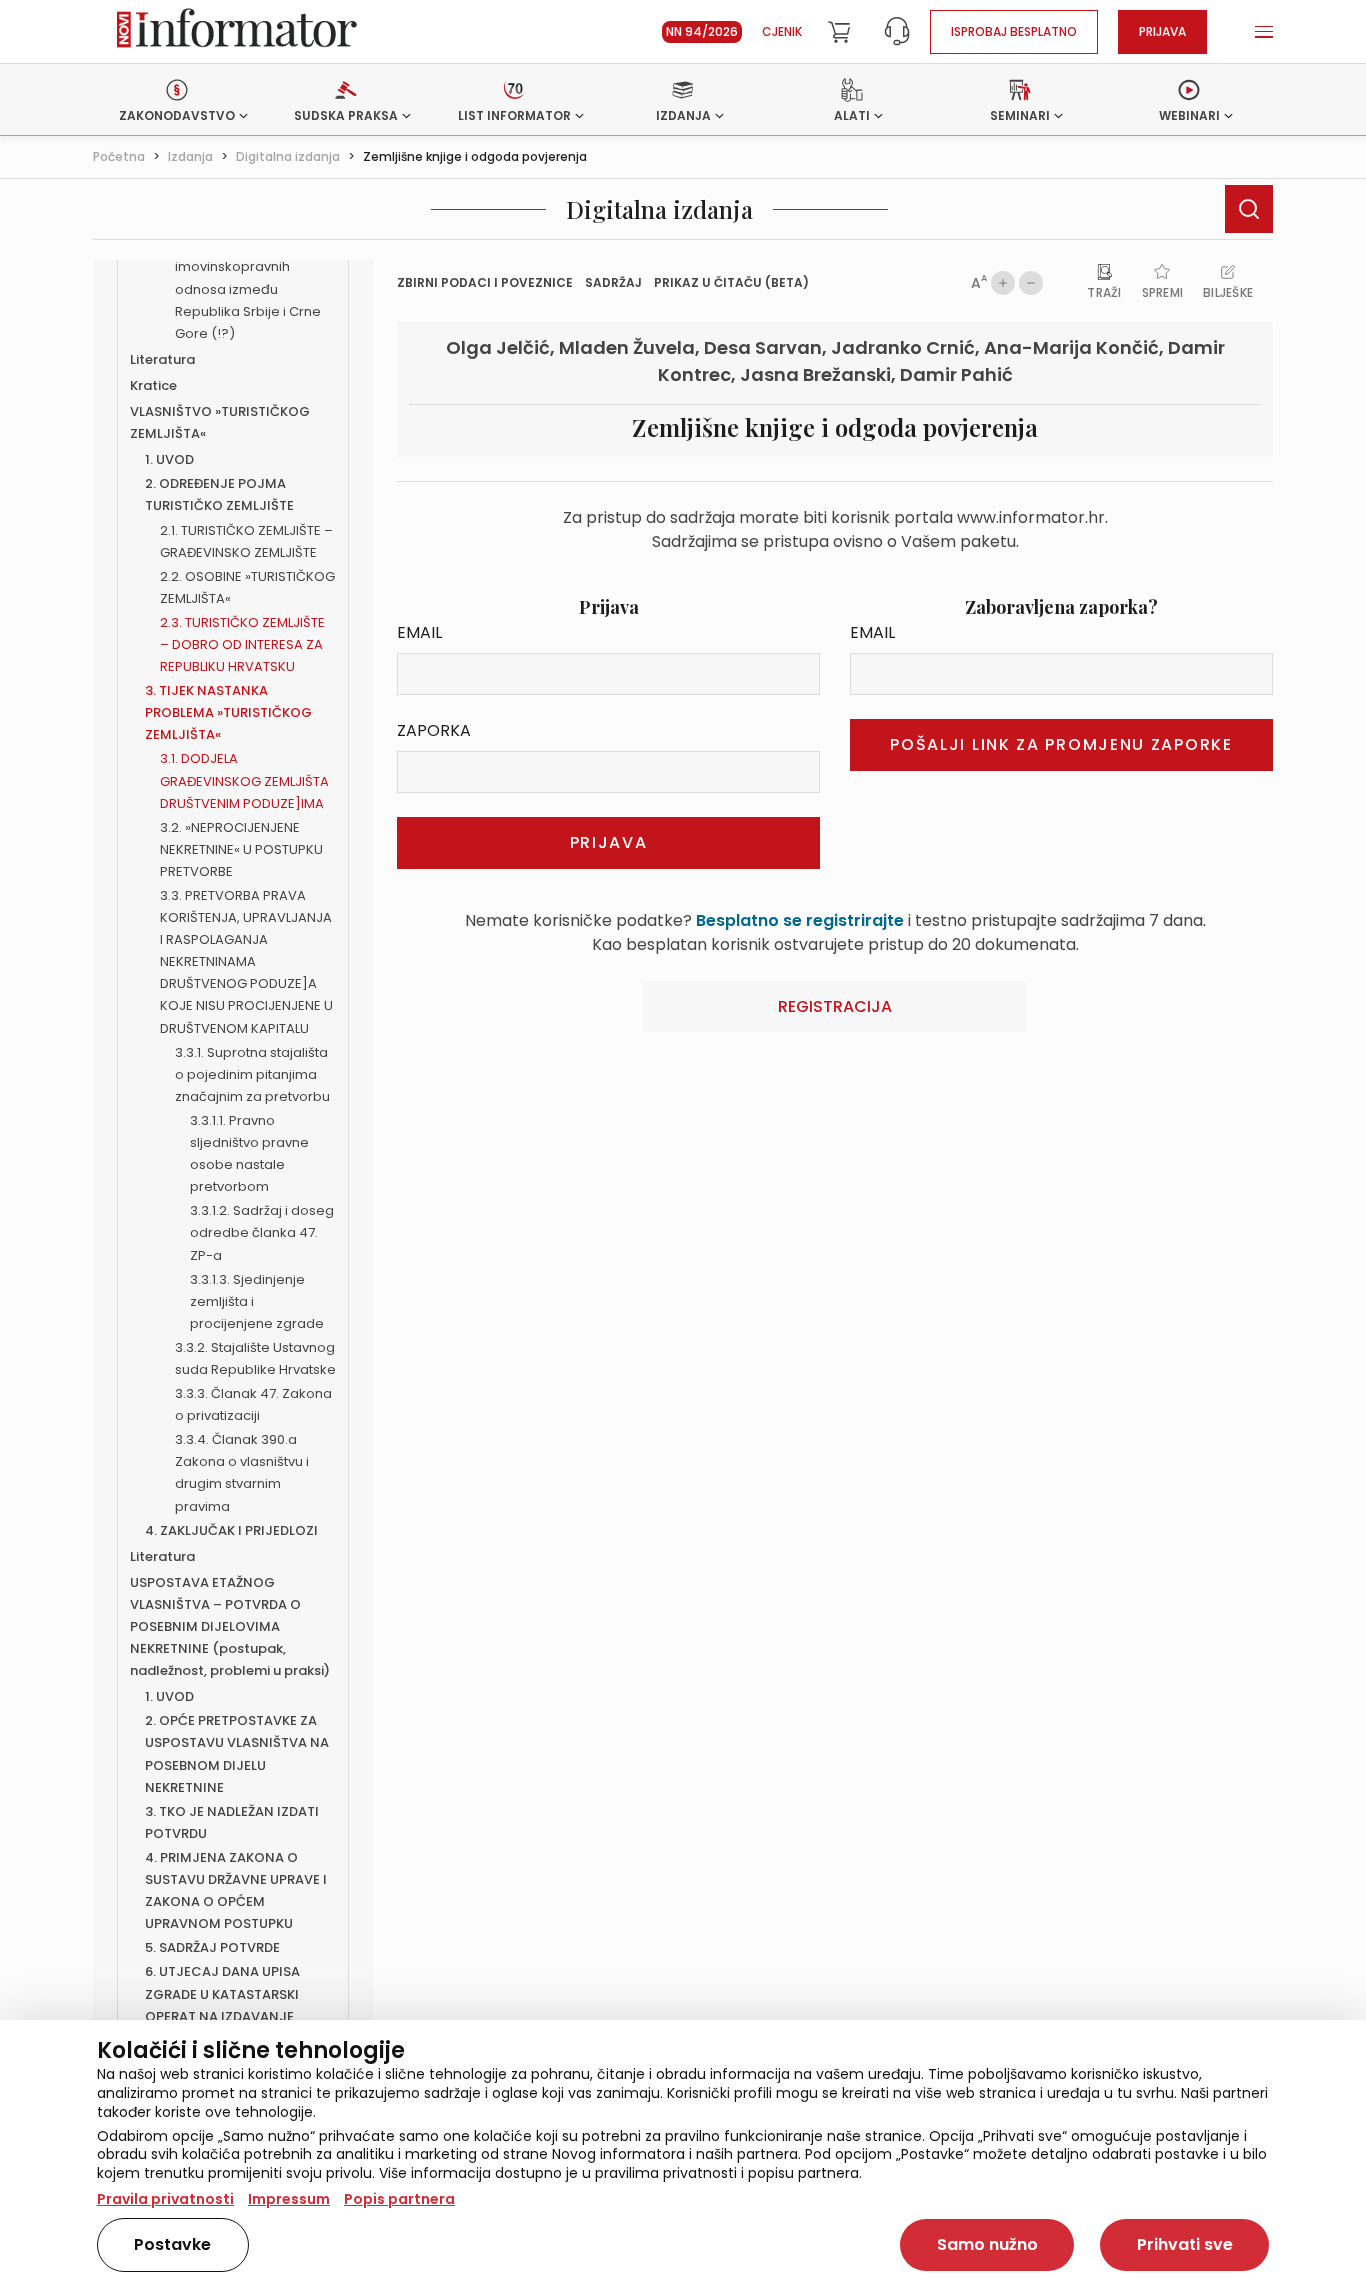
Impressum (289, 2199)
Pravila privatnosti (165, 2199)
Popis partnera (399, 2199)
